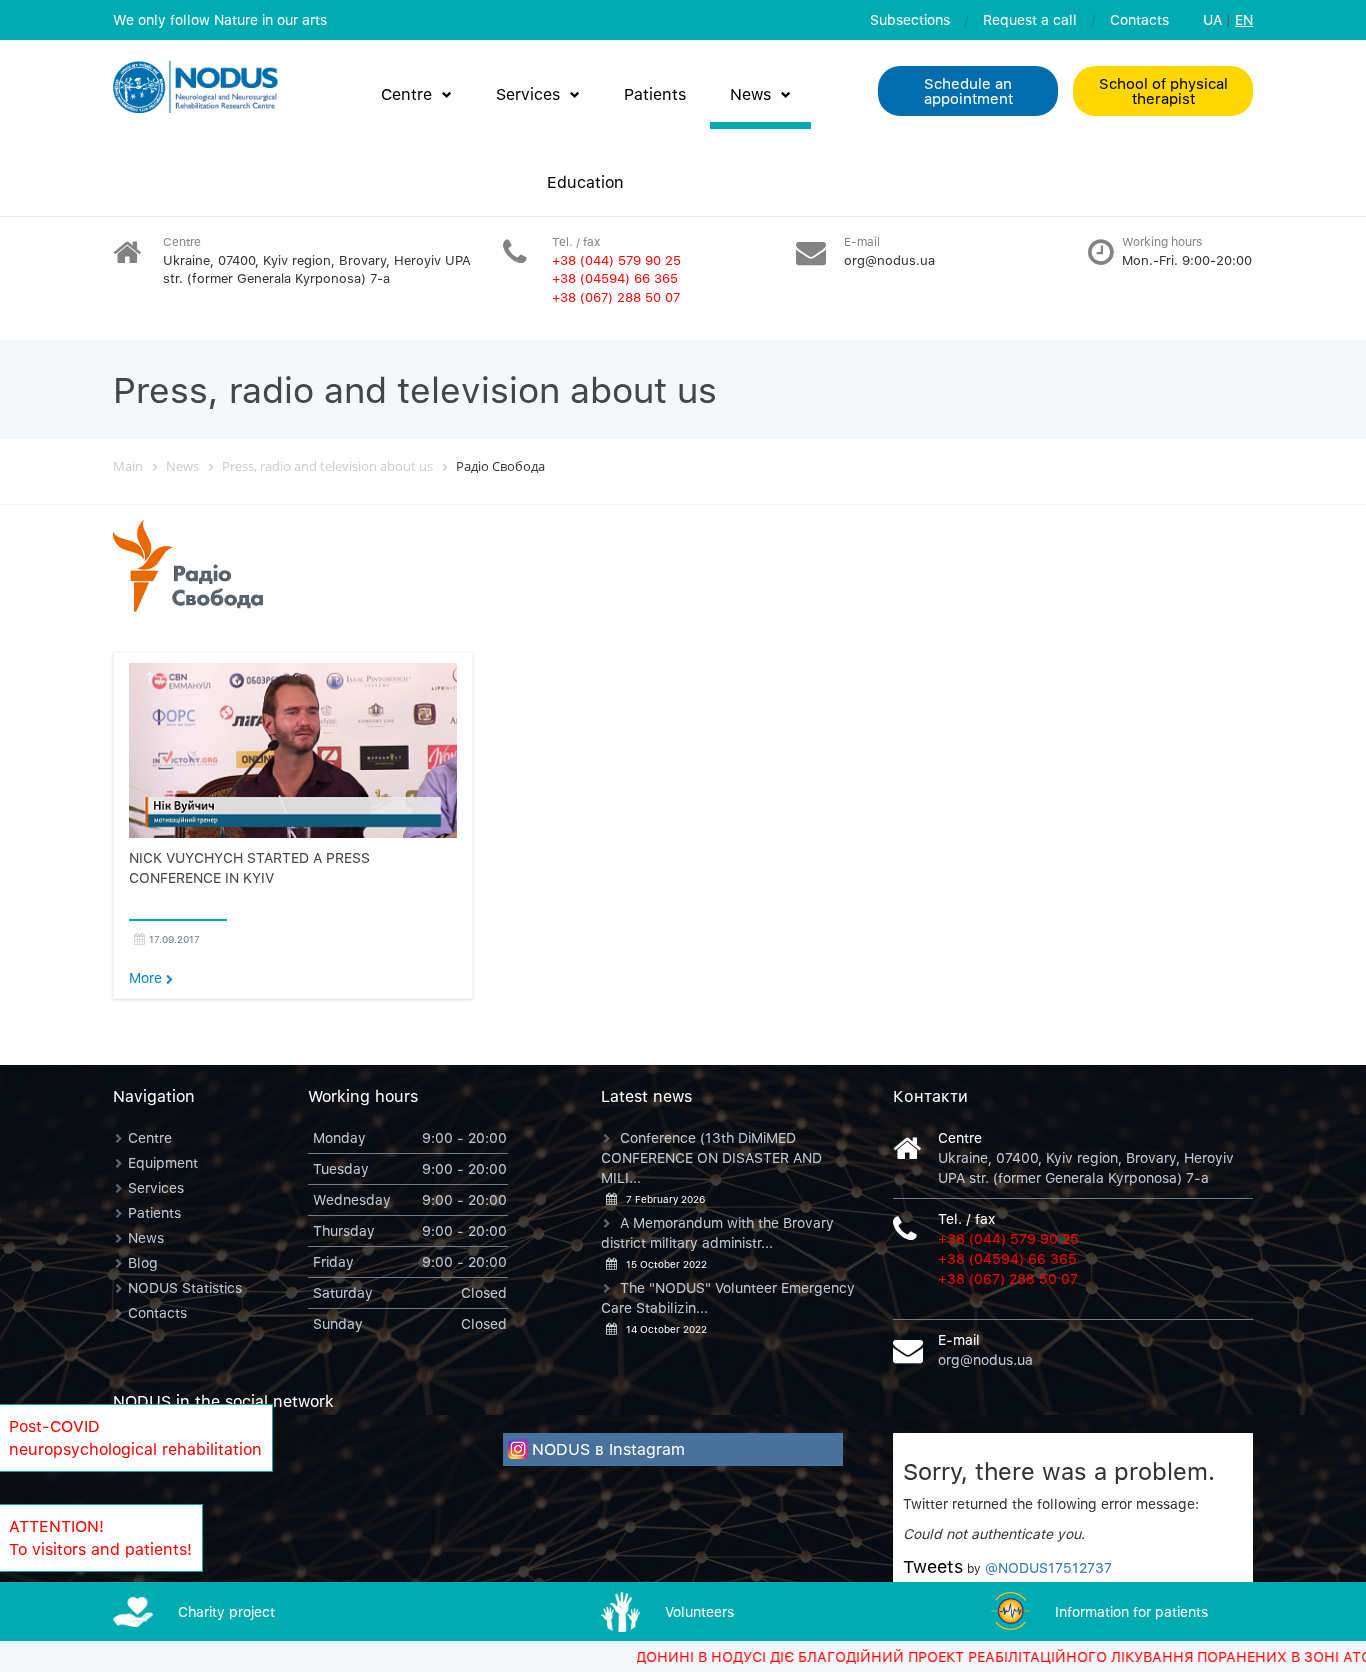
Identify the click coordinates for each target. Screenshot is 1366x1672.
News (750, 94)
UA (1212, 19)
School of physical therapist (1163, 90)
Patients (655, 94)
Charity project (226, 1611)
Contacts (1139, 19)
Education (585, 182)
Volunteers (699, 1611)
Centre (406, 94)
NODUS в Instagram (608, 1449)
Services (528, 94)
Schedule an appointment (968, 90)
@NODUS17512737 (1048, 1567)
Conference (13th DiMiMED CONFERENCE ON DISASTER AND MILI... (711, 1157)
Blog (143, 1262)
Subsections (910, 19)
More (147, 977)
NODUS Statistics (185, 1287)
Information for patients (1131, 1611)
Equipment (163, 1162)
